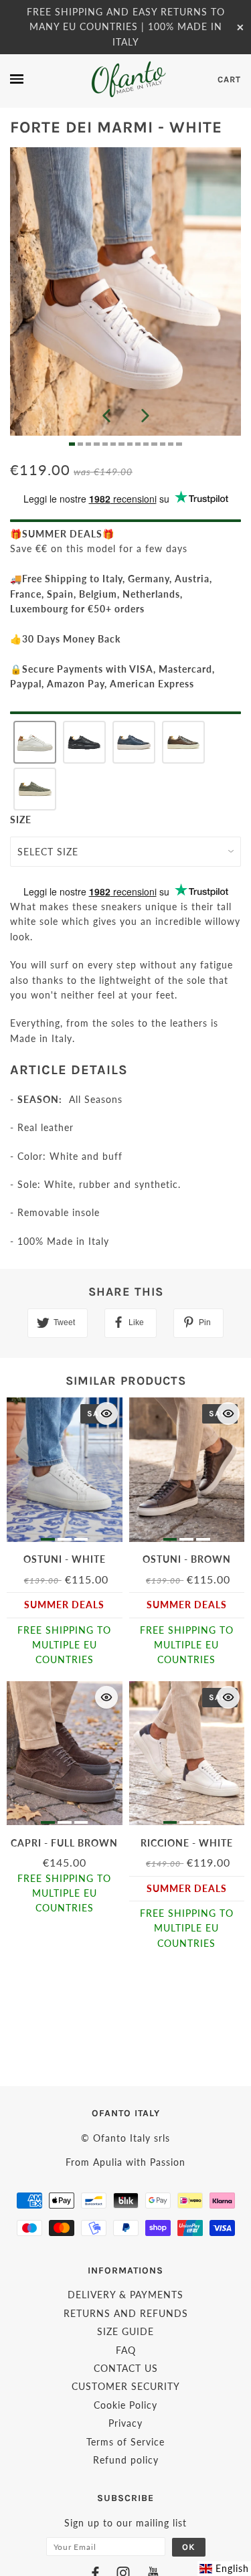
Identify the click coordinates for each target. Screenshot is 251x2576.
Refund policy (126, 2460)
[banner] (128, 79)
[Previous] (106, 416)
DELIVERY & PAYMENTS (125, 2295)
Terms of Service (125, 2442)
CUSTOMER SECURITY (126, 2386)
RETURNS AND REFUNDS (126, 2313)
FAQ (126, 2350)
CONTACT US (126, 2368)
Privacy (125, 2423)
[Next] (145, 416)
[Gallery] (125, 297)
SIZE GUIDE (125, 2331)
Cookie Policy (125, 2405)
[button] (35, 742)
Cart (229, 79)
